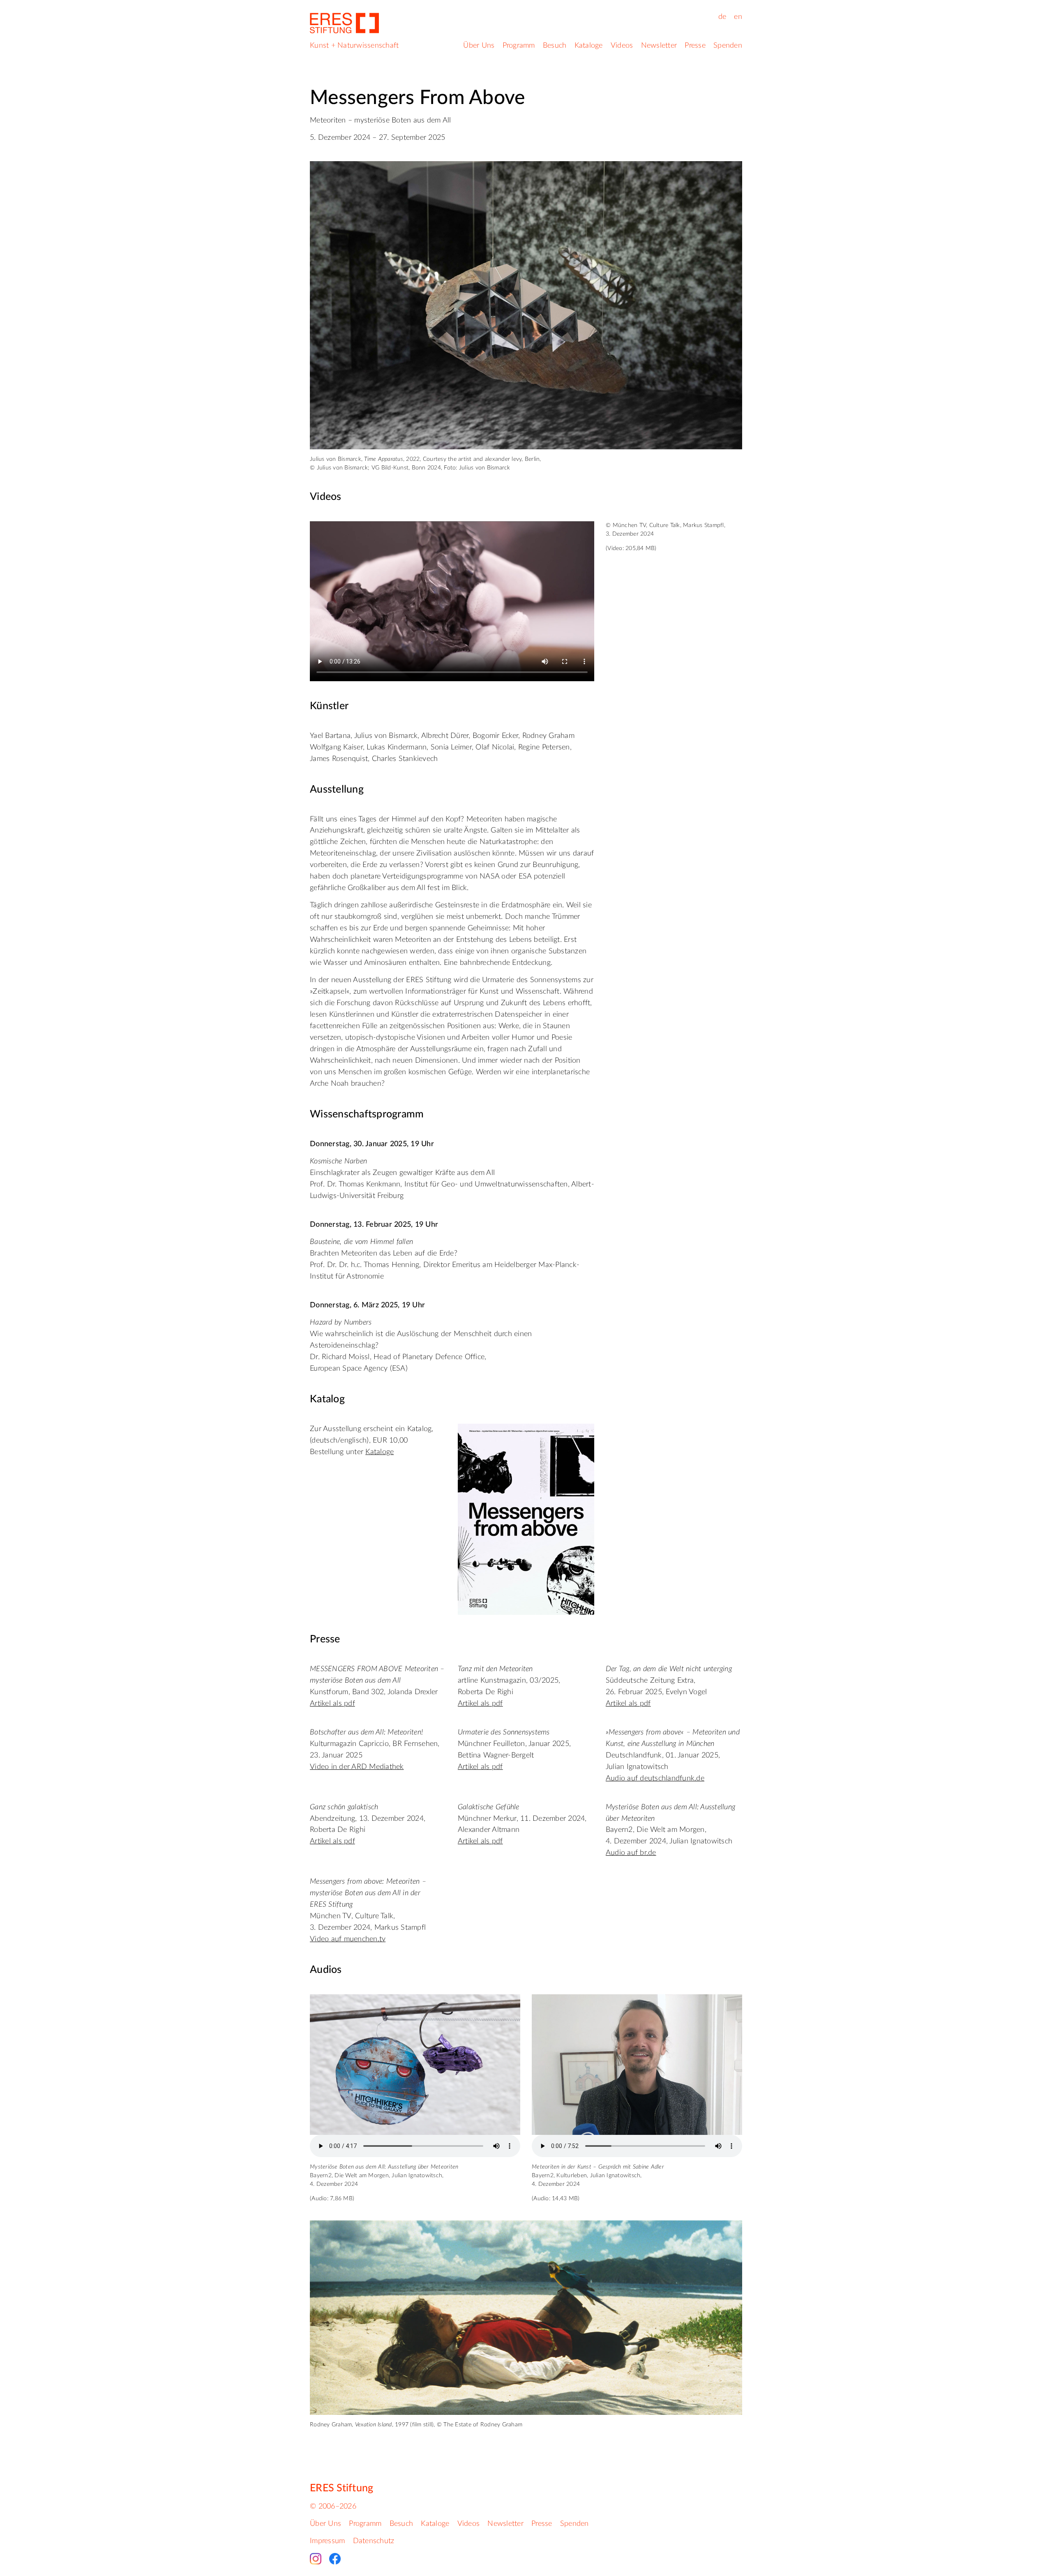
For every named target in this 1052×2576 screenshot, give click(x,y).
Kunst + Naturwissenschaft (354, 46)
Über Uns (479, 46)
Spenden (728, 46)
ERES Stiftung (341, 2488)
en (738, 17)
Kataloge (589, 46)
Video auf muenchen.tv (348, 1939)
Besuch (555, 46)
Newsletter (659, 46)
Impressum (327, 2541)
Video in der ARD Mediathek (357, 1767)
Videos (622, 46)
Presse (695, 46)
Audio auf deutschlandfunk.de (655, 1778)
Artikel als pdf (332, 1704)
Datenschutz (374, 2541)
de (722, 17)
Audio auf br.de (631, 1853)
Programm (519, 46)
